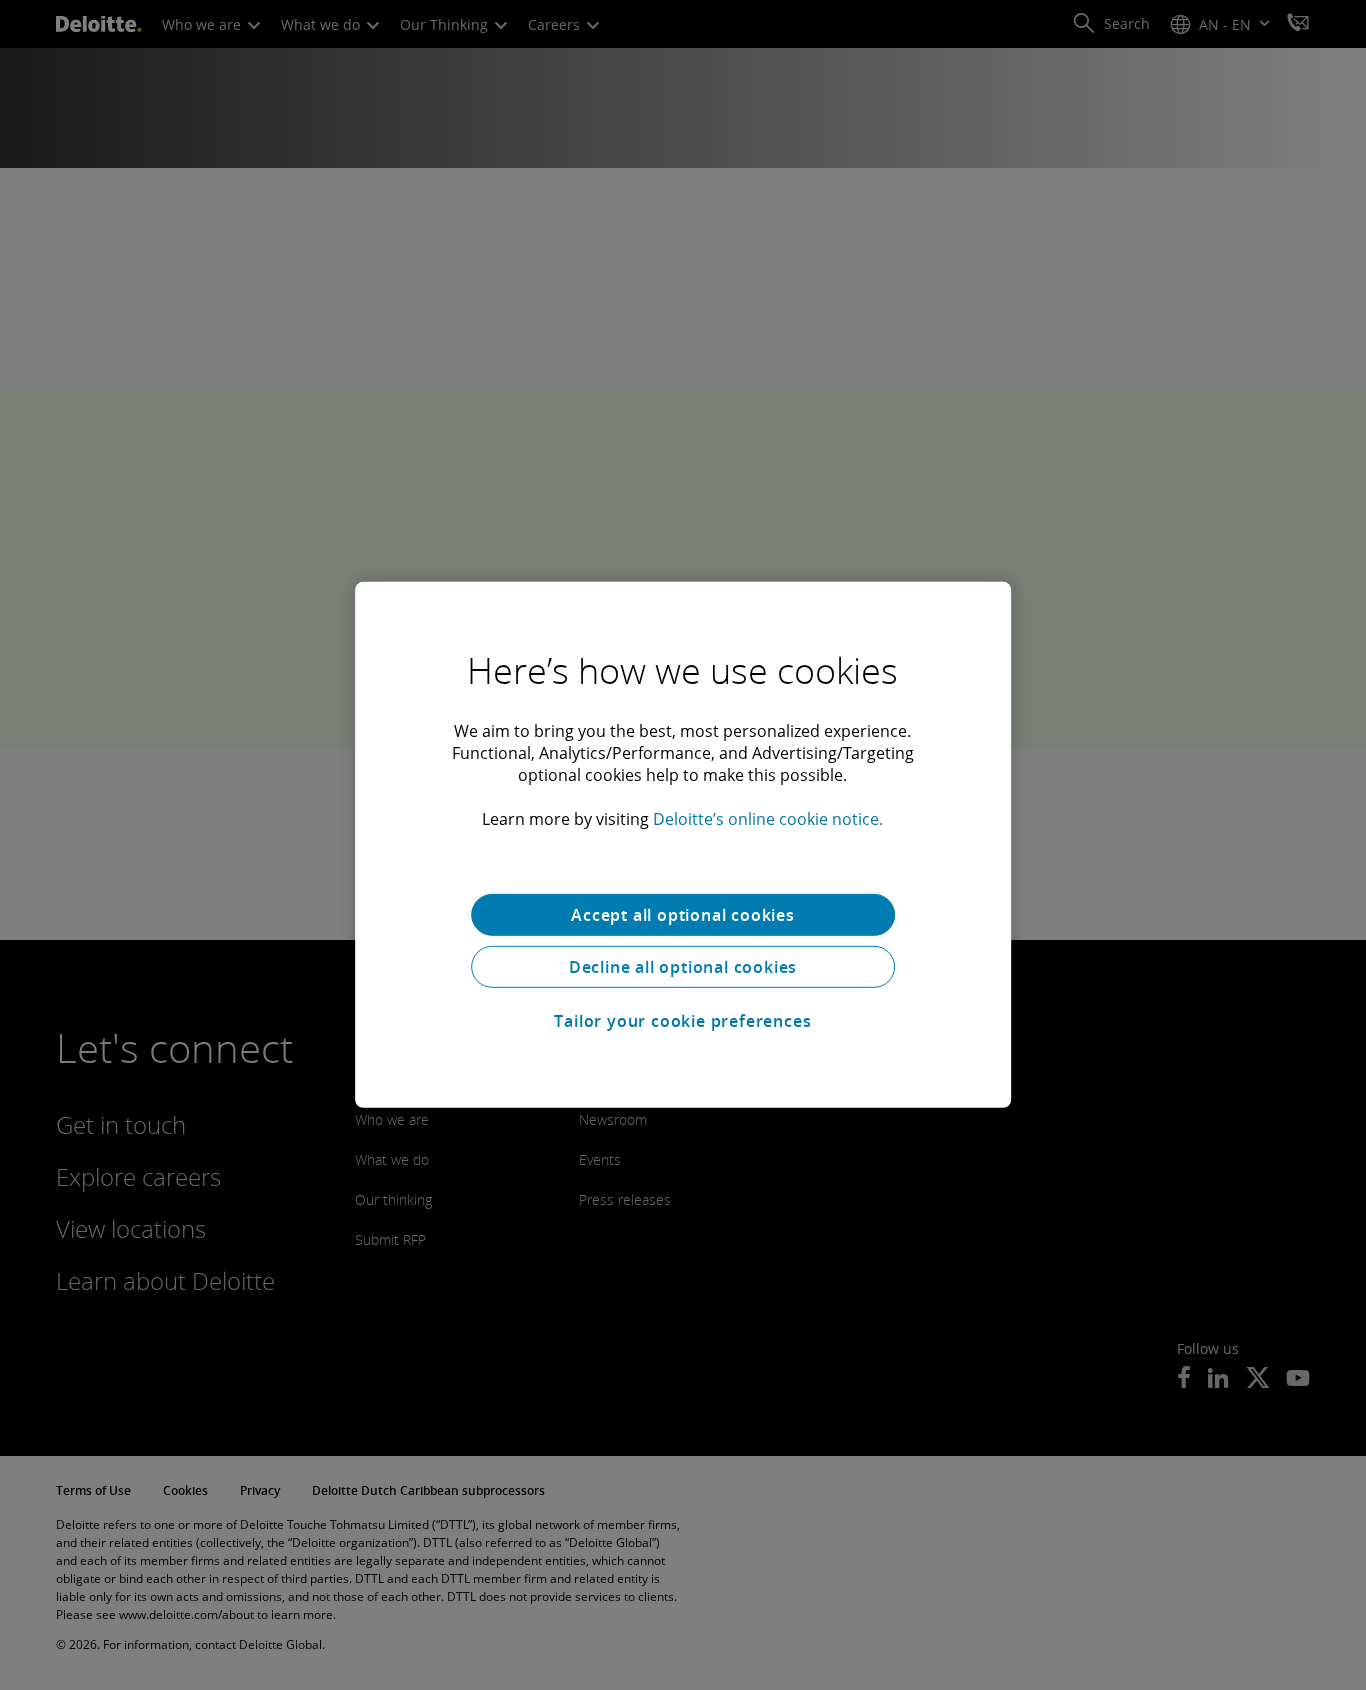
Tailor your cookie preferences (682, 1021)
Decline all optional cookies (683, 967)
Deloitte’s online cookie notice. (768, 819)
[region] (683, 845)
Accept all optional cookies (683, 915)
